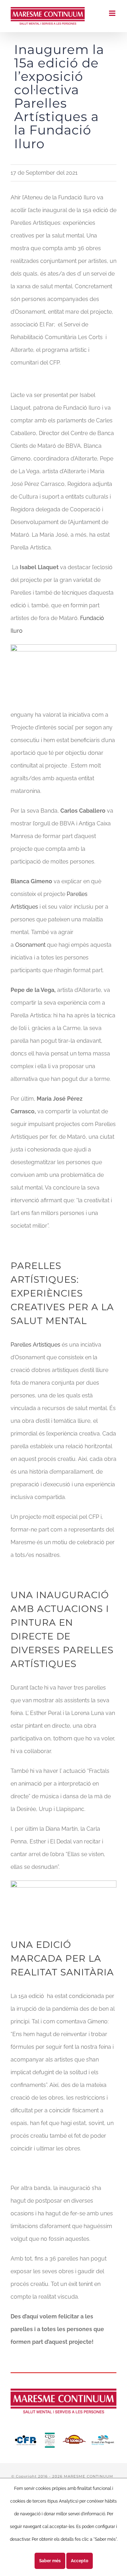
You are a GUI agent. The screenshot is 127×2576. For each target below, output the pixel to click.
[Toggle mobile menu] (113, 13)
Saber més (50, 2561)
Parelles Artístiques (35, 1345)
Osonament (30, 945)
